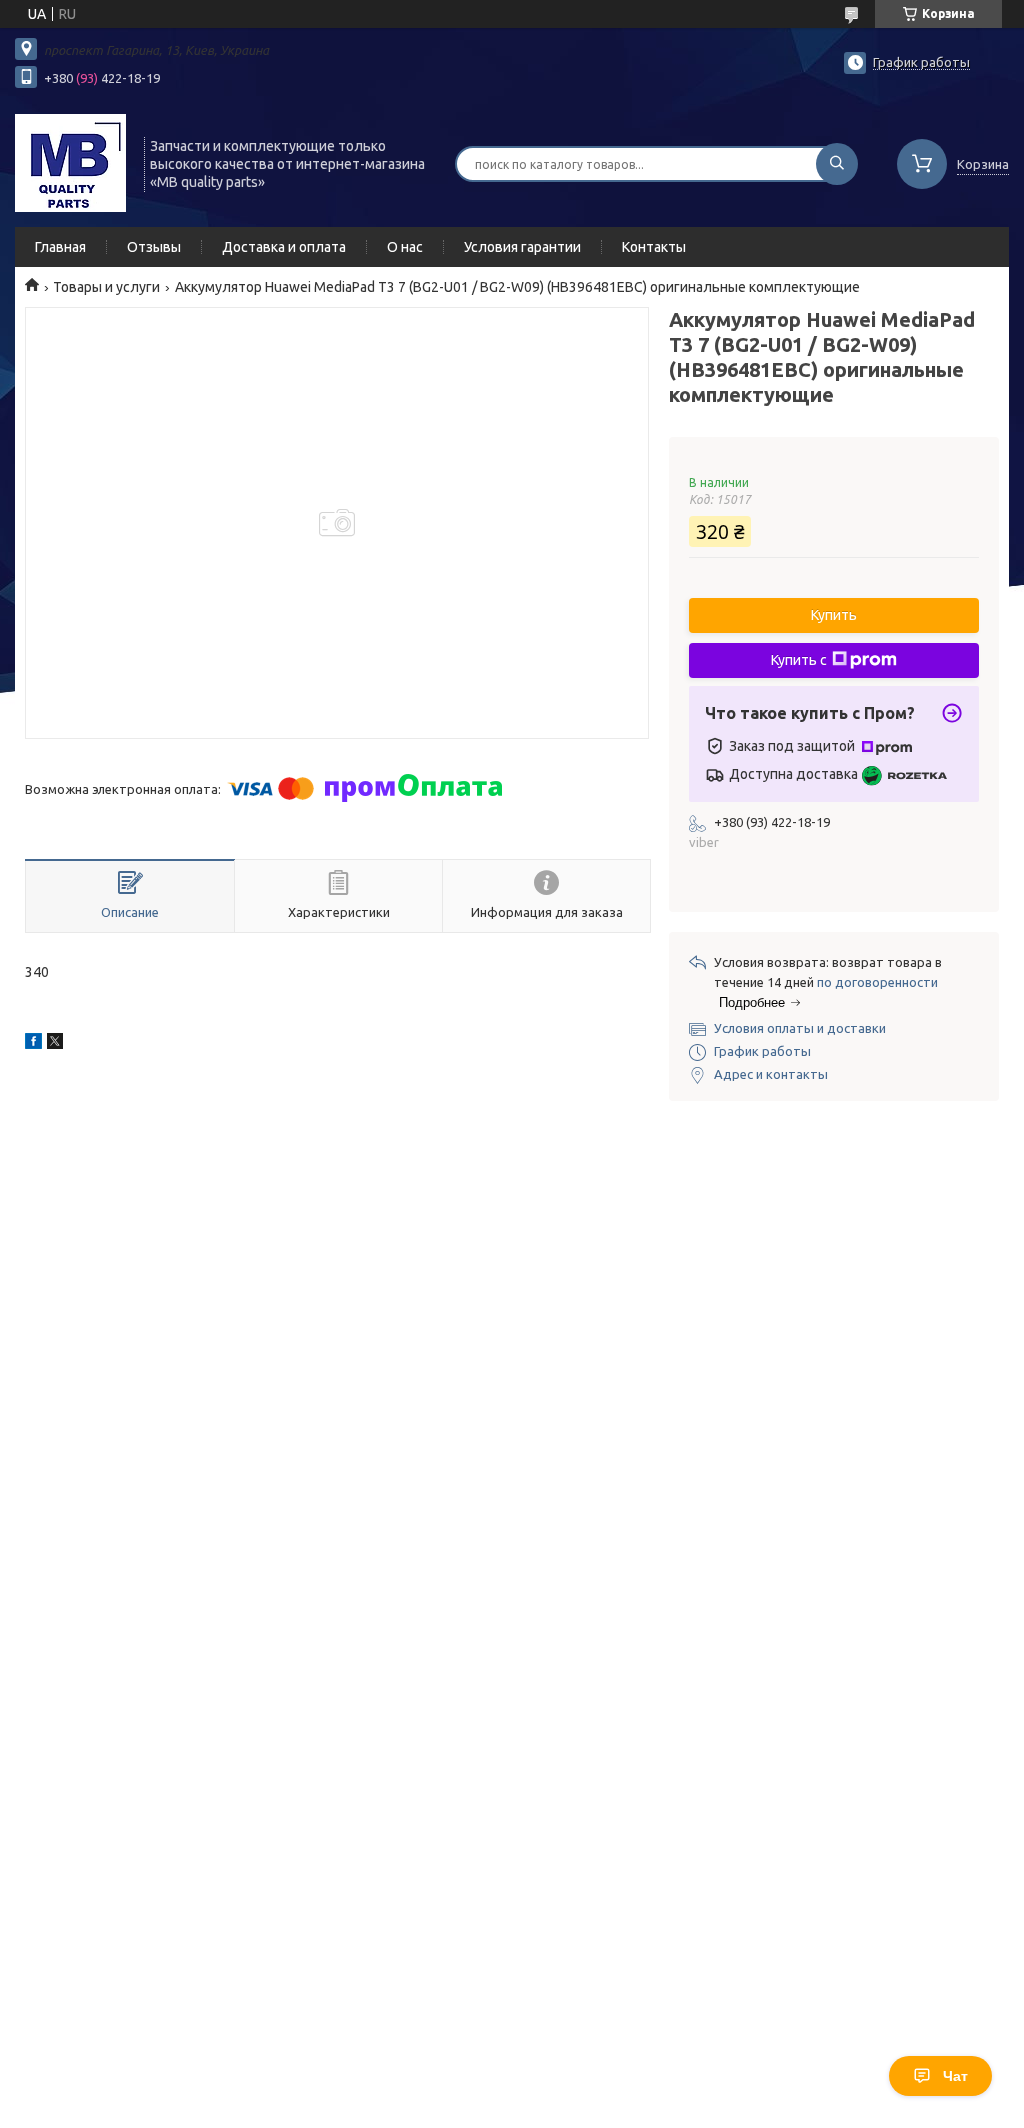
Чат (955, 2076)
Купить (834, 615)
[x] (55, 1044)
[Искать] (837, 164)
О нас (405, 247)
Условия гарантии (522, 247)
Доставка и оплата (284, 247)
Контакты (654, 247)
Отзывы (154, 247)
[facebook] (33, 1044)
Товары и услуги (106, 287)
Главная (60, 247)
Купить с (799, 660)
